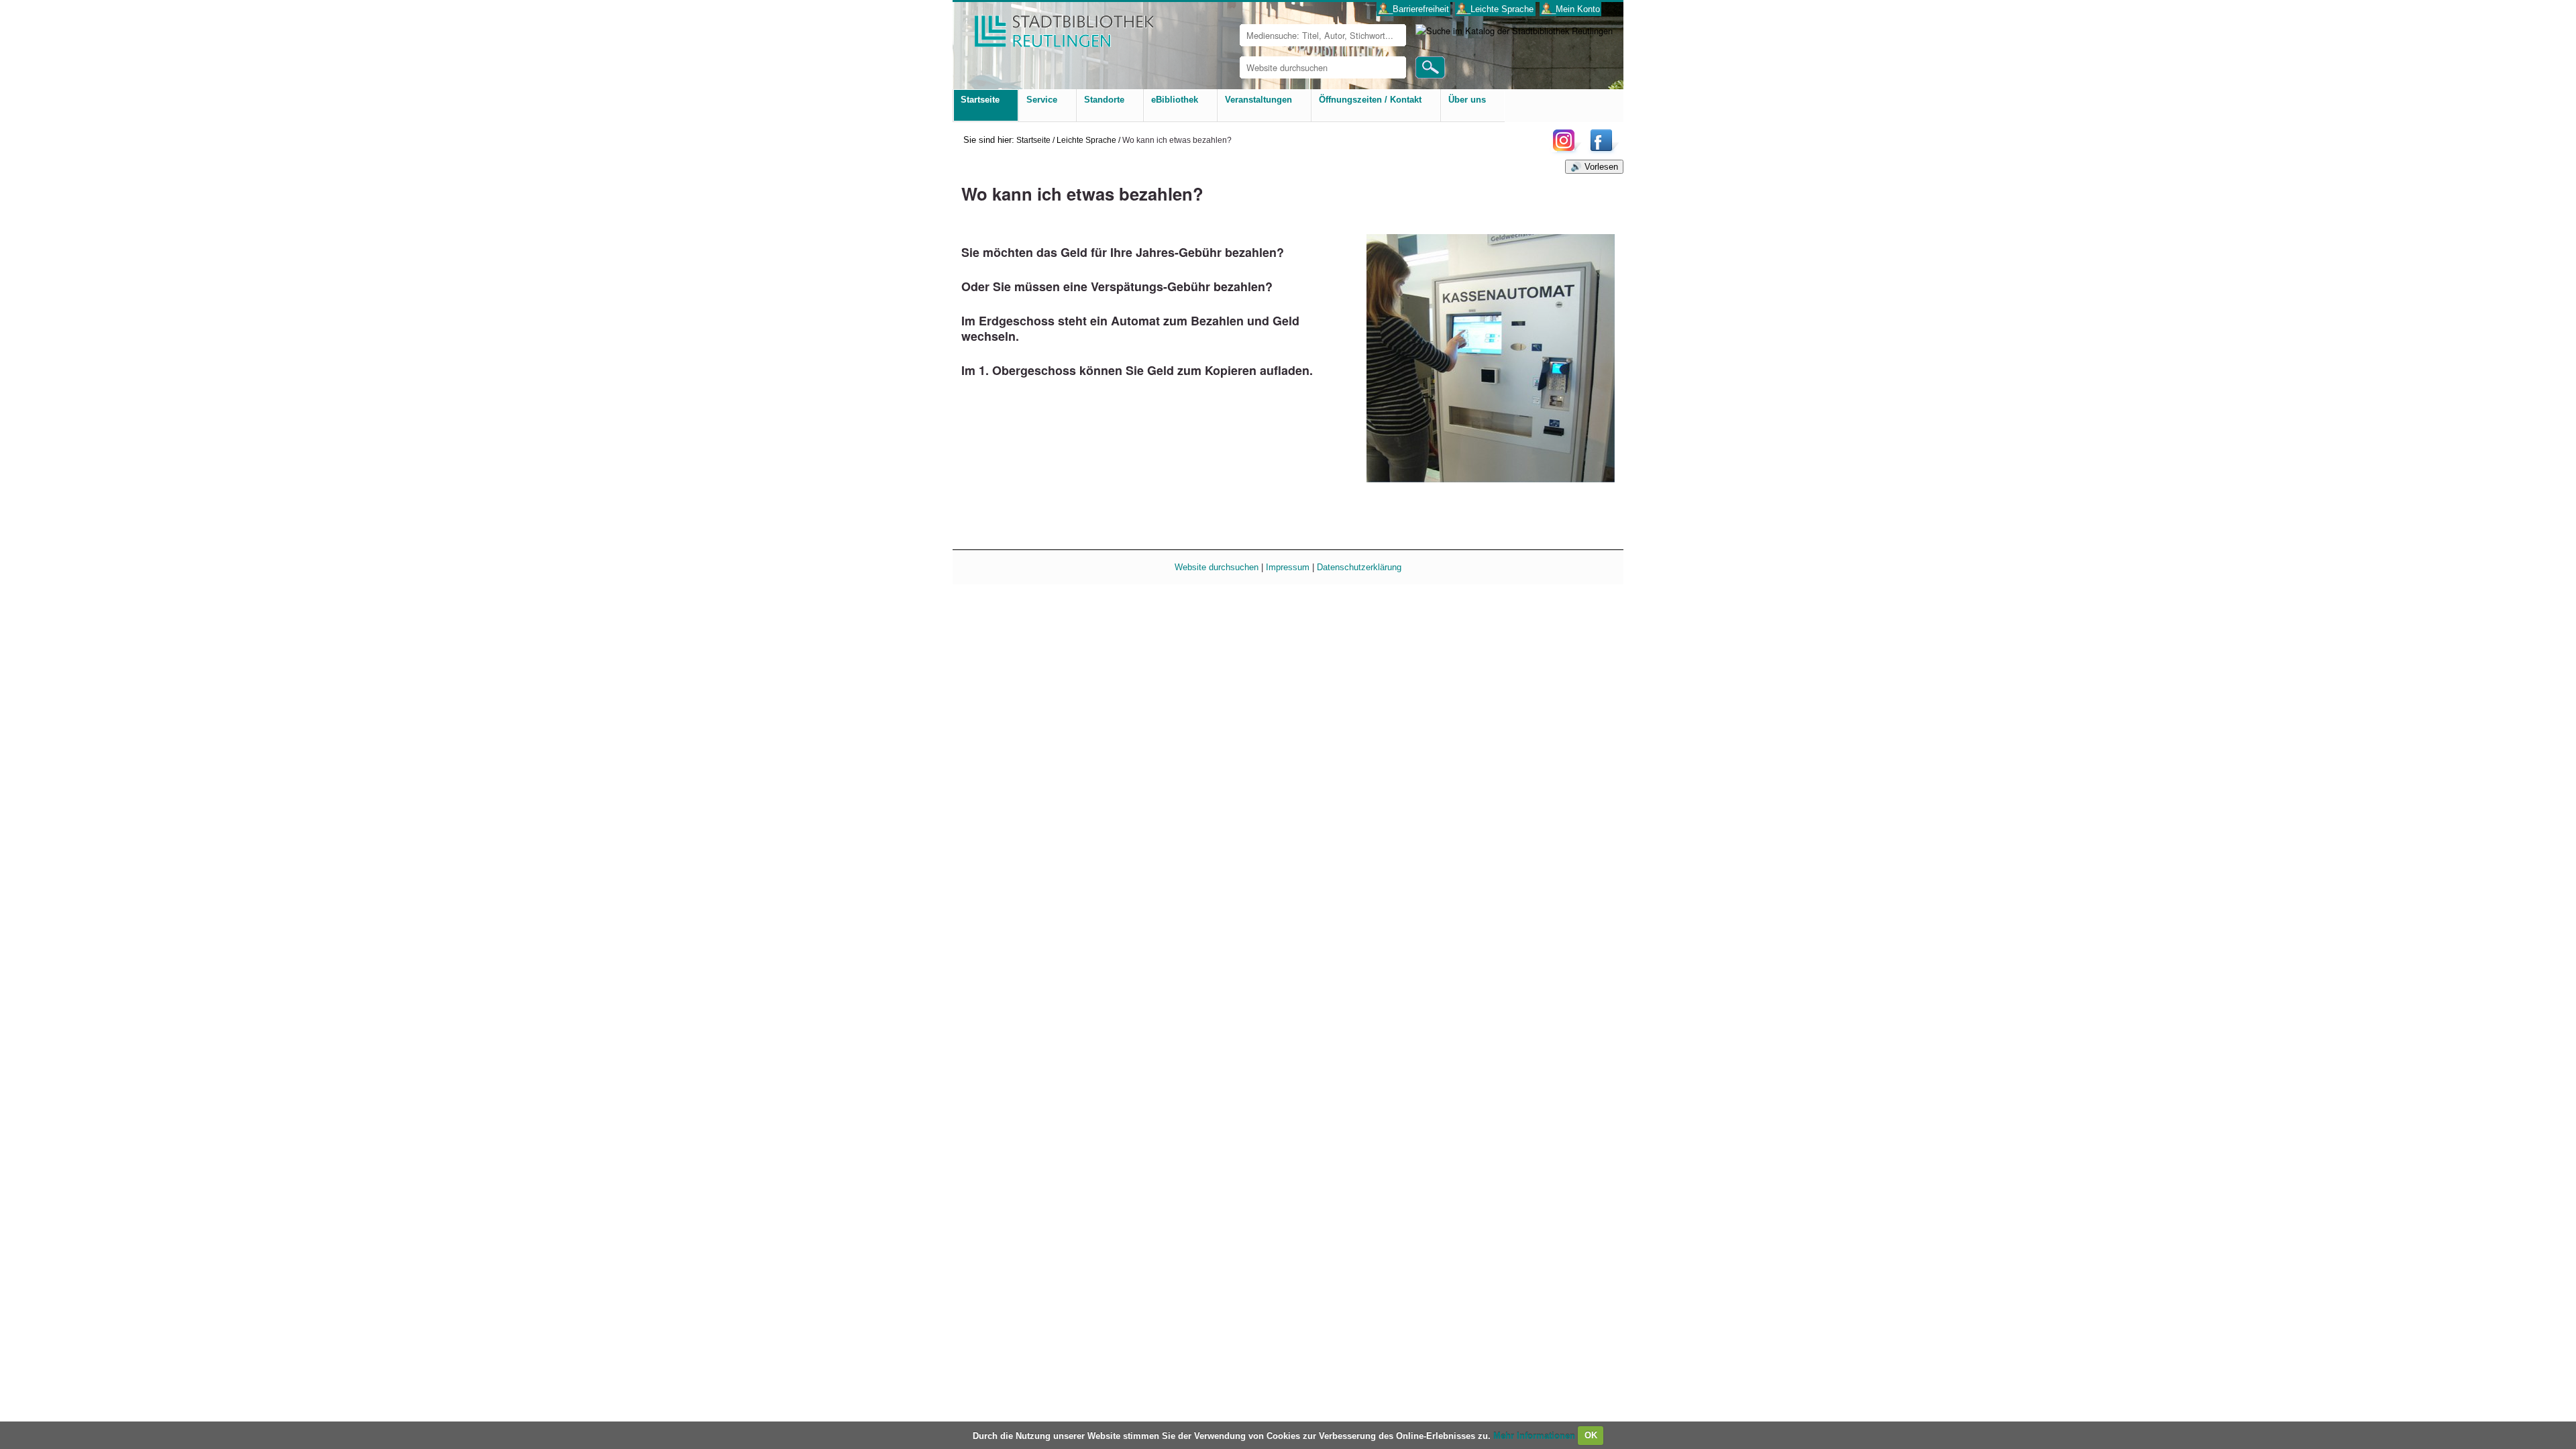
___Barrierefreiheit (1414, 9)
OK (1591, 1435)
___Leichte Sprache (1495, 9)
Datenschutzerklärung (1359, 567)
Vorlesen (1601, 167)
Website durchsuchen (1217, 567)
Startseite (1033, 140)
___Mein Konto (1571, 9)
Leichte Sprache (1086, 140)
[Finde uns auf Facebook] (1603, 151)
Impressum (1288, 567)
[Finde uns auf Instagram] (1567, 151)
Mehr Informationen (1536, 1435)
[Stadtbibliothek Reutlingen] (1055, 26)
